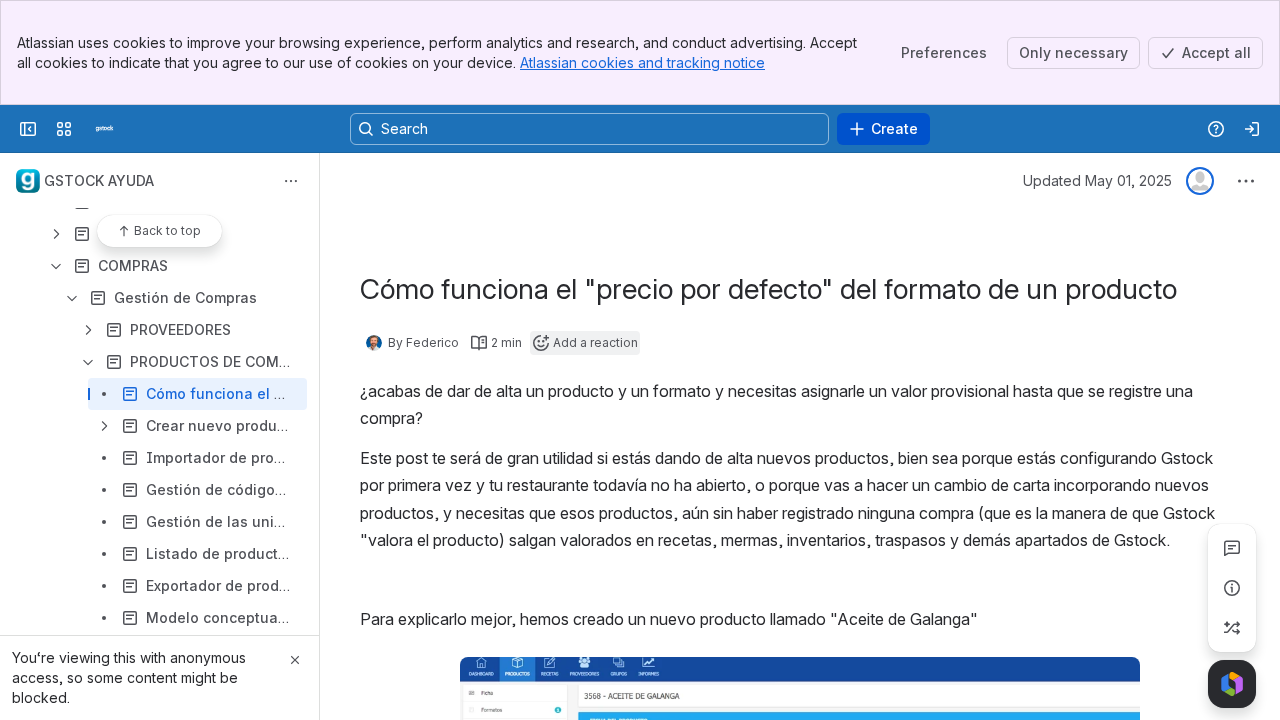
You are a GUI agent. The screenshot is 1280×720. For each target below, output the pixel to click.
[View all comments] (1232, 548)
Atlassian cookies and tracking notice (642, 62)
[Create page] (1232, 628)
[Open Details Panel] (1232, 588)
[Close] (295, 660)
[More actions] (291, 181)
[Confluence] (104, 129)
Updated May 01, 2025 (1097, 180)
